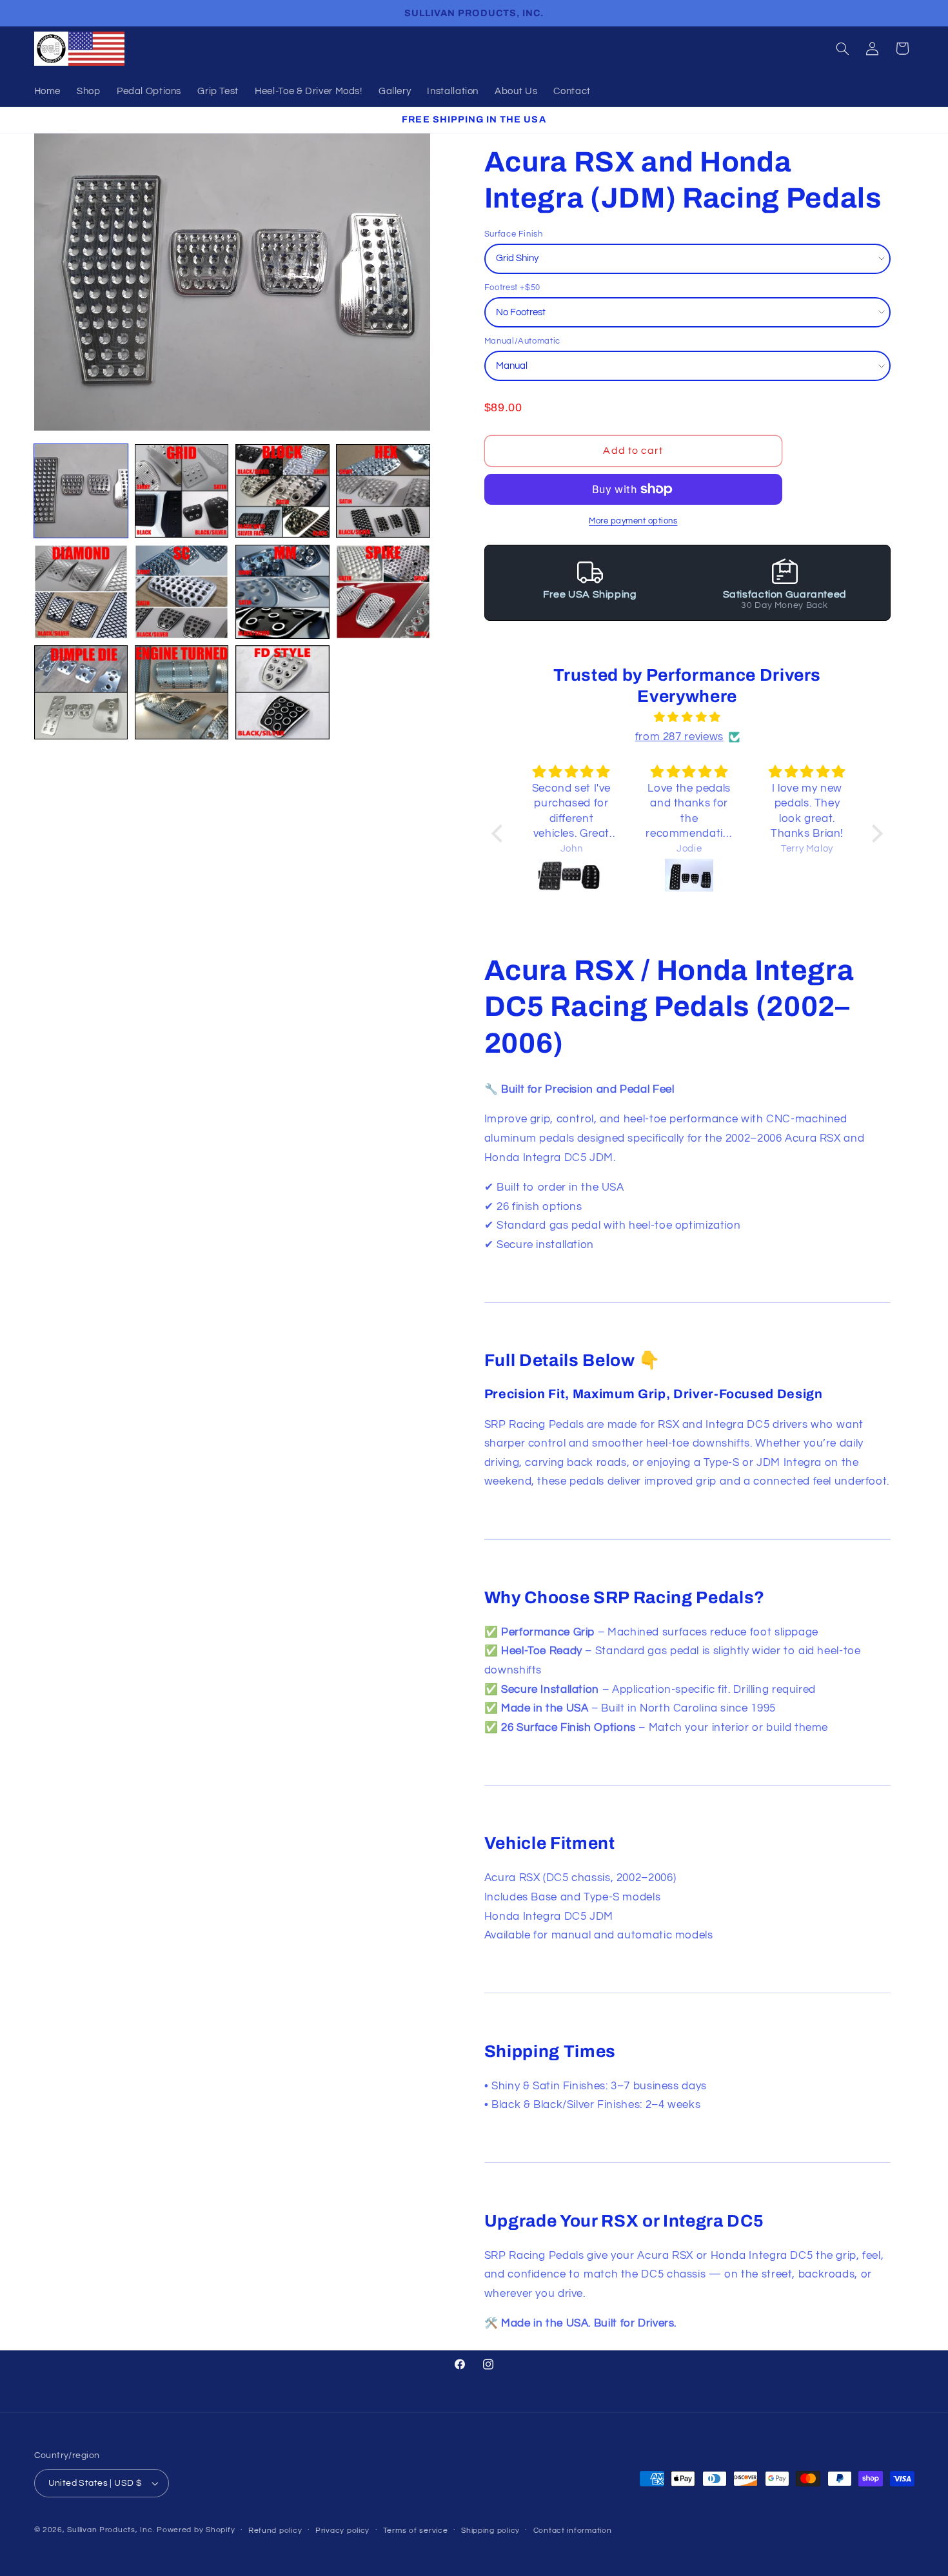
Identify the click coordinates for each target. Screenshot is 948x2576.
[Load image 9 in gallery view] (81, 692)
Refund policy (275, 2531)
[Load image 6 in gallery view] (182, 592)
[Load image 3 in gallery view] (282, 491)
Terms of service (416, 2531)
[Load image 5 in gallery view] (81, 592)
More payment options (633, 521)
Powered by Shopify (196, 2530)
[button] (842, 48)
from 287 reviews (679, 737)
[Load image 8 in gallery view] (383, 592)
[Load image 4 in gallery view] (383, 491)
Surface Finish (514, 234)
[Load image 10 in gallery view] (182, 692)
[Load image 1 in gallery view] (81, 491)
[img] (687, 718)
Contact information (573, 2531)
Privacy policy (342, 2531)
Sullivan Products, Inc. (111, 2530)
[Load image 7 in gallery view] (282, 592)
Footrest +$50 (512, 288)
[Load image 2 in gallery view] (182, 491)
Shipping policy (490, 2531)
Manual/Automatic (522, 341)
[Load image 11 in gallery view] (282, 692)
